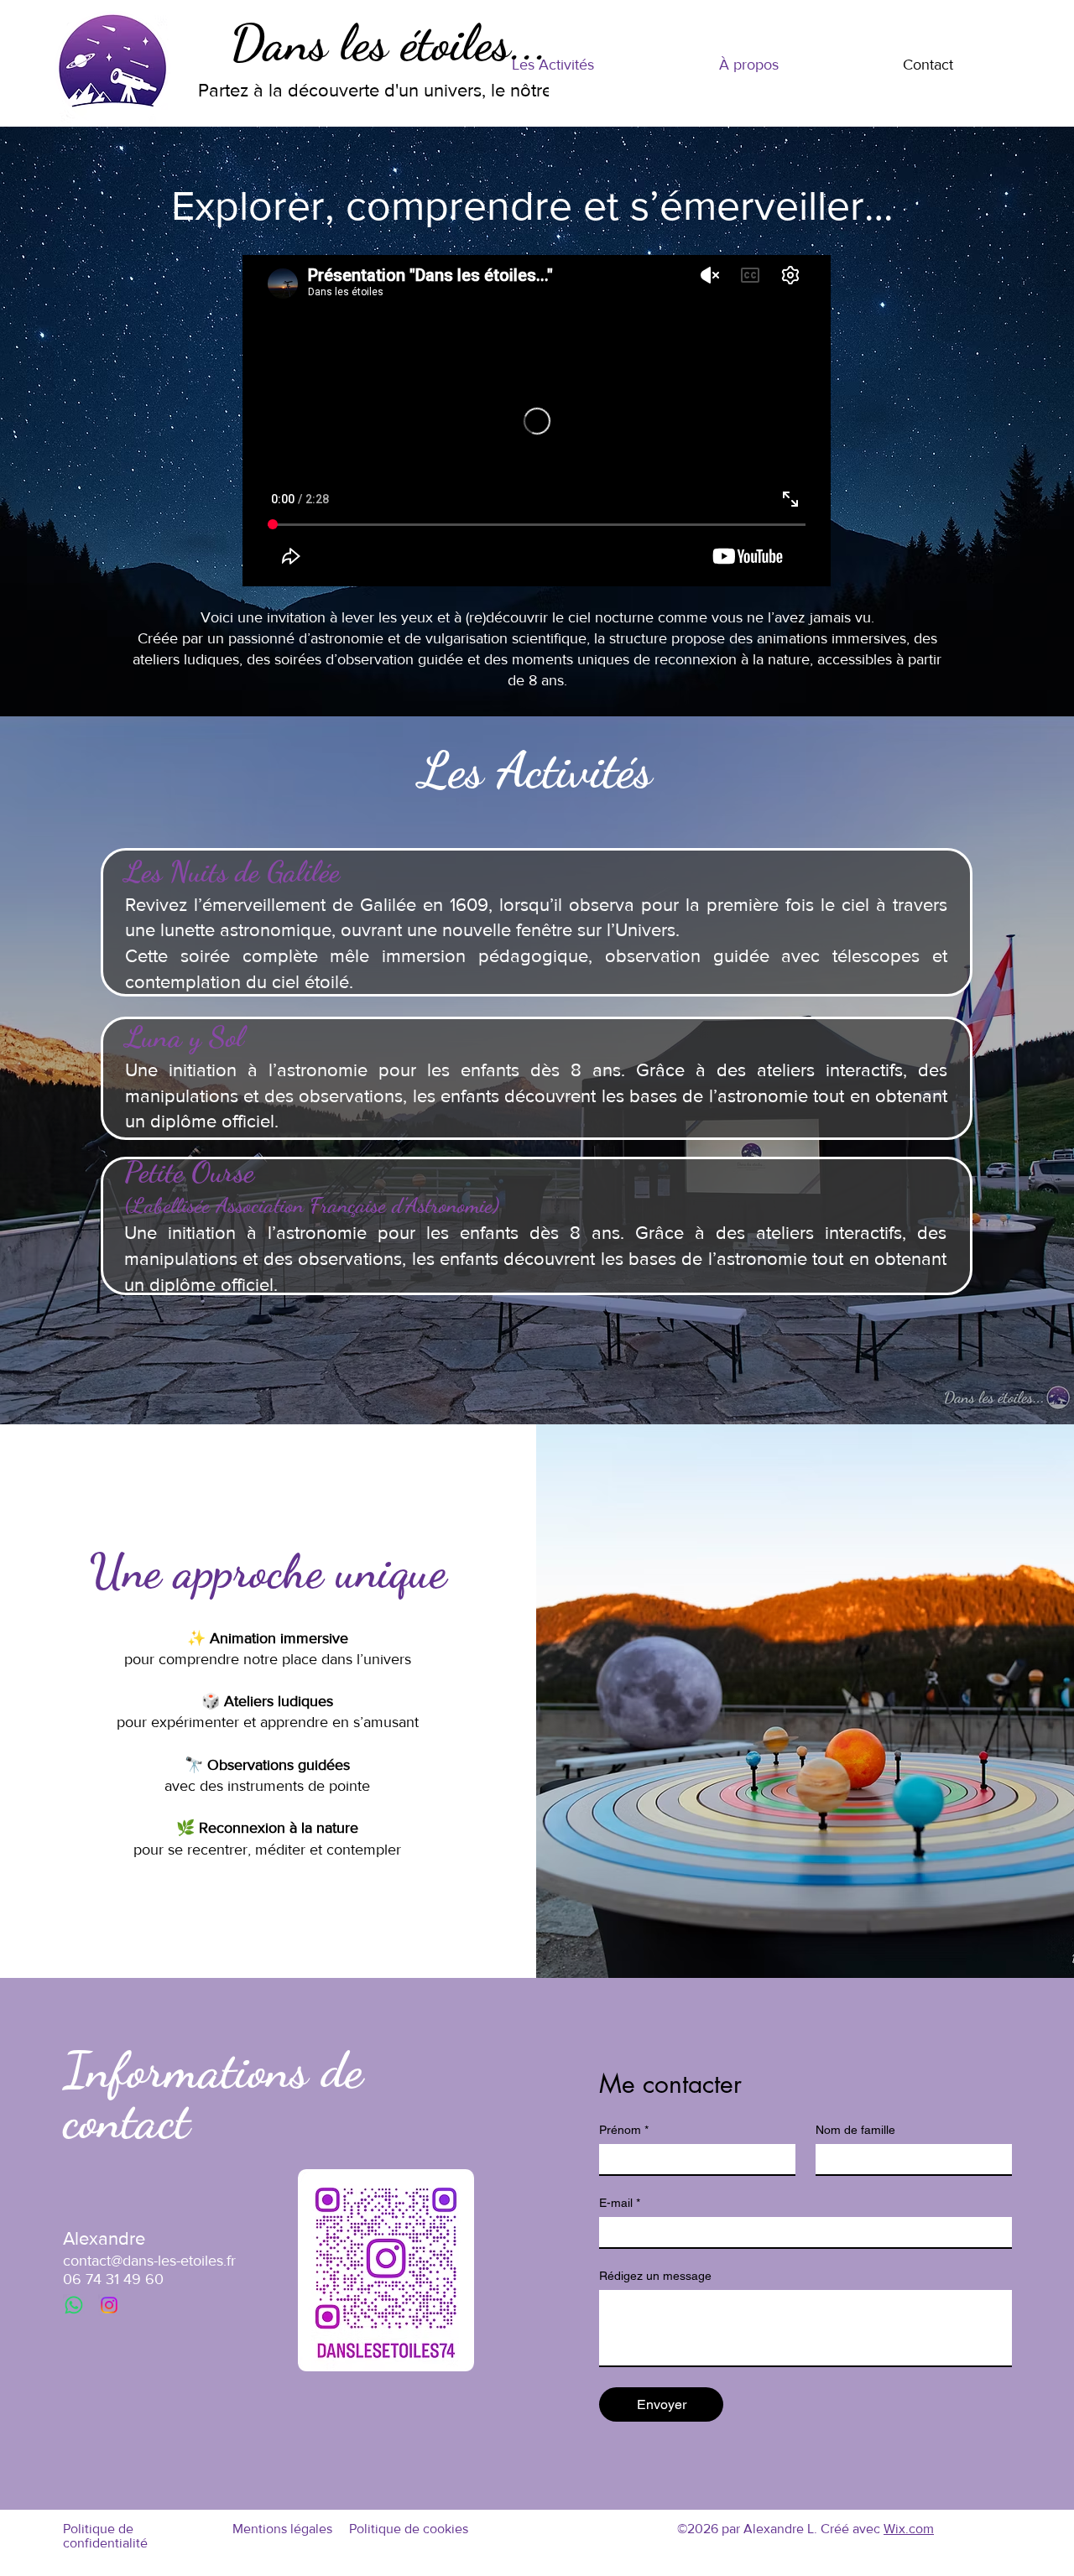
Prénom (624, 2130)
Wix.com (909, 2529)
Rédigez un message (655, 2276)
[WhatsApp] (74, 2305)
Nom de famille (855, 2130)
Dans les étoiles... (389, 43)
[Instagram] (109, 2305)
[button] (553, 65)
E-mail (620, 2203)
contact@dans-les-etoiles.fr (149, 2261)
